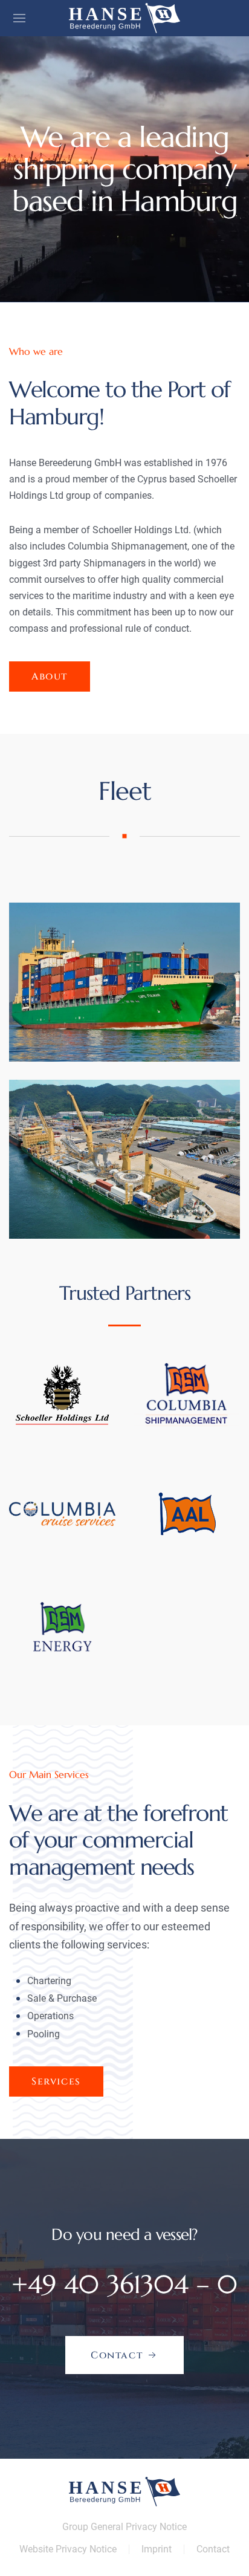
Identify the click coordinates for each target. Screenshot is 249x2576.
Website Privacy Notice (68, 2549)
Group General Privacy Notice (124, 2527)
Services (56, 2081)
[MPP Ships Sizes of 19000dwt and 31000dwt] (124, 1159)
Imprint (157, 2549)
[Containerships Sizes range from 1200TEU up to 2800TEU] (124, 982)
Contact (213, 2549)
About (50, 676)
